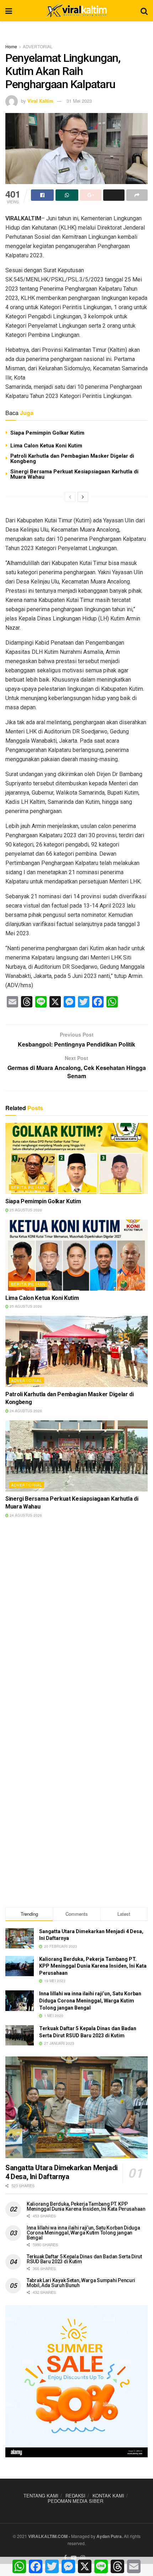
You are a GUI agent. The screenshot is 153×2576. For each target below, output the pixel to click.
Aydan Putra (109, 2536)
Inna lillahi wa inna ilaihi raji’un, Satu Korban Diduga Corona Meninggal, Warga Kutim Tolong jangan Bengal (90, 2000)
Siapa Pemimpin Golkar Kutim (47, 433)
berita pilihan (28, 1187)
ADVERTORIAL (38, 46)
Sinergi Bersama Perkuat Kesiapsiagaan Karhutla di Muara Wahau (74, 474)
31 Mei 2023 (79, 101)
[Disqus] (76, 1626)
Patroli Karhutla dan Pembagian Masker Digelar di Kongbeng (72, 459)
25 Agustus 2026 (25, 1210)
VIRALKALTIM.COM (48, 2536)
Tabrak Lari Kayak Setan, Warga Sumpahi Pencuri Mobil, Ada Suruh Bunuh (81, 2283)
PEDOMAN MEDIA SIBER (75, 2501)
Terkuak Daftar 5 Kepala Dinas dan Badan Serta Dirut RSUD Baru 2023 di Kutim (84, 2259)
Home (11, 46)
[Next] (83, 497)
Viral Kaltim (40, 101)
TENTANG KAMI (41, 2496)
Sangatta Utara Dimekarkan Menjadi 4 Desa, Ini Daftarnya (62, 2172)
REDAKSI (75, 2496)
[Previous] (70, 497)
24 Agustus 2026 (25, 1411)
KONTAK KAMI (108, 2496)
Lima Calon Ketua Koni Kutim (46, 446)
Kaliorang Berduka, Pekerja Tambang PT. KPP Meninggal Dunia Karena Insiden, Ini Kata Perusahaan (93, 1966)
